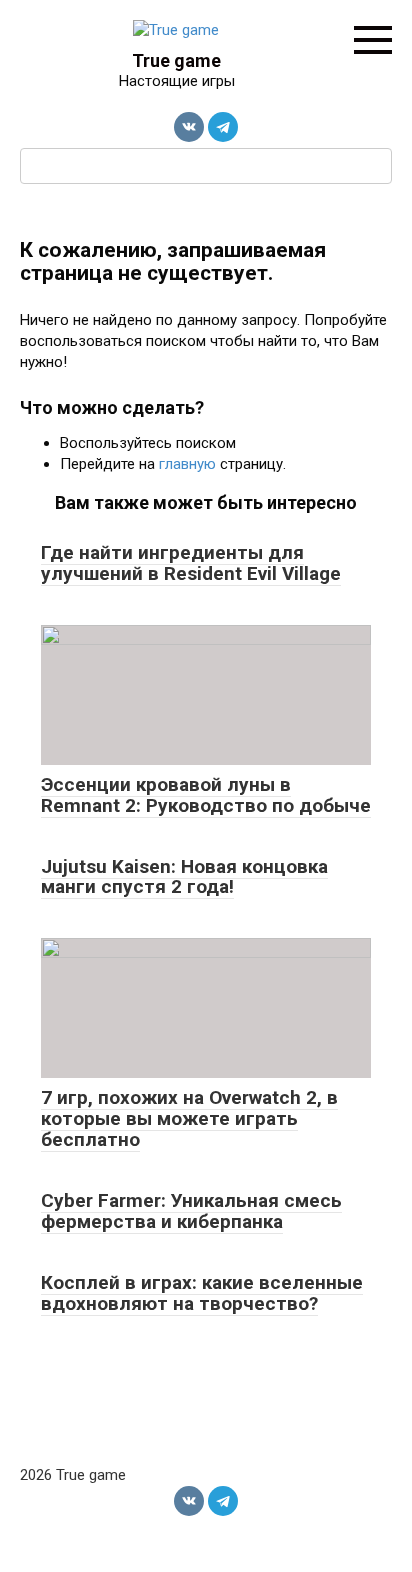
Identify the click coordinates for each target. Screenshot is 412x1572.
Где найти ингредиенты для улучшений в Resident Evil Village (191, 563)
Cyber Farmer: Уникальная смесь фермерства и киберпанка (191, 1211)
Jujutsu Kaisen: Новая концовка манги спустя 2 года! (184, 877)
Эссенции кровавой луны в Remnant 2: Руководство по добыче (206, 795)
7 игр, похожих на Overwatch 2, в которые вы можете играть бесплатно (189, 1118)
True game (176, 60)
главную (187, 464)
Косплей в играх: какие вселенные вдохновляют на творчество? (202, 1293)
